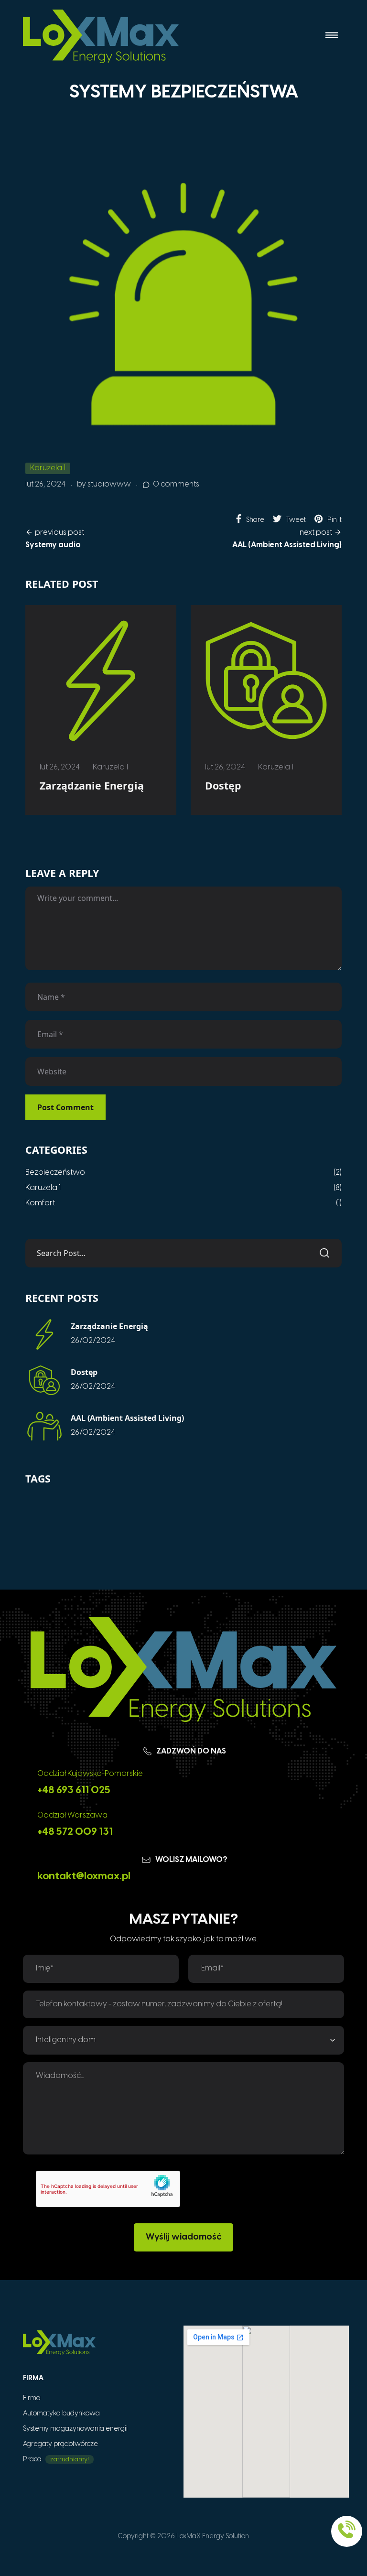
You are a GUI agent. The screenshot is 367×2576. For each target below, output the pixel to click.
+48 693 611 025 (74, 1790)
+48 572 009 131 (75, 1832)
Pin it (335, 520)
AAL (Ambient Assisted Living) (127, 1418)
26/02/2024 (93, 1341)
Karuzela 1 (48, 468)
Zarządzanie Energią (92, 785)
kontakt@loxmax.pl (84, 1876)
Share (255, 520)
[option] (101, 710)
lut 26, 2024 (45, 484)
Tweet (296, 520)
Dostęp (223, 785)
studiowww (109, 484)
